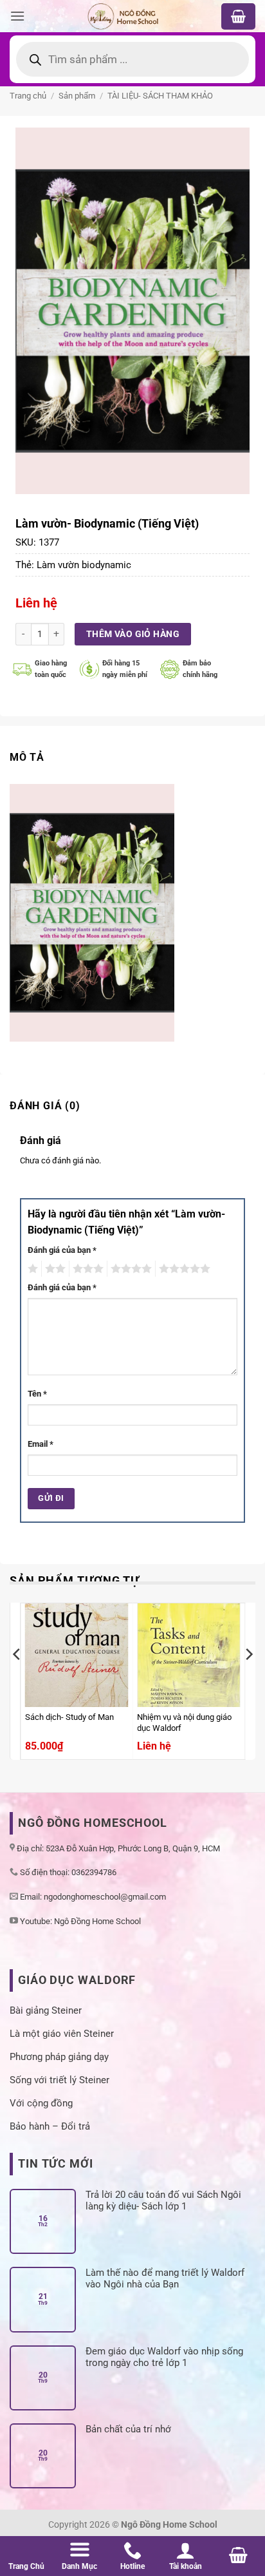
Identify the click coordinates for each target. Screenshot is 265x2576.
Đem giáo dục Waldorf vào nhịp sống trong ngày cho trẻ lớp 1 (164, 2357)
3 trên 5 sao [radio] (86, 1269)
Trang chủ (28, 96)
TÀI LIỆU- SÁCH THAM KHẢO (160, 96)
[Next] (248, 1680)
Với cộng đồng (41, 2103)
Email (41, 1444)
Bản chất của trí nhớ (128, 2429)
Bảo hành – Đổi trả (50, 2126)
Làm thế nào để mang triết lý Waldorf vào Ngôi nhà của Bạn (165, 2278)
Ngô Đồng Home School (97, 1921)
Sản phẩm (77, 96)
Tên (37, 1394)
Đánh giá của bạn (62, 1250)
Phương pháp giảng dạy (59, 2057)
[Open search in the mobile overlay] (132, 59)
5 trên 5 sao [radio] (183, 1269)
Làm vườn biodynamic (84, 565)
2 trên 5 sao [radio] (53, 1269)
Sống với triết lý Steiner (59, 2080)
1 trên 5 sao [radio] (31, 1269)
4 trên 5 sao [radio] (129, 1269)
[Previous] (17, 1680)
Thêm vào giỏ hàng (133, 634)
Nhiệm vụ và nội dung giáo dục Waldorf (184, 1722)
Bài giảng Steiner (46, 2010)
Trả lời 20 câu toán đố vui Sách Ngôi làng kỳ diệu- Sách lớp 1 (163, 2200)
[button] (17, 16)
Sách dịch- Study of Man (69, 1717)
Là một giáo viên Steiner (62, 2034)
